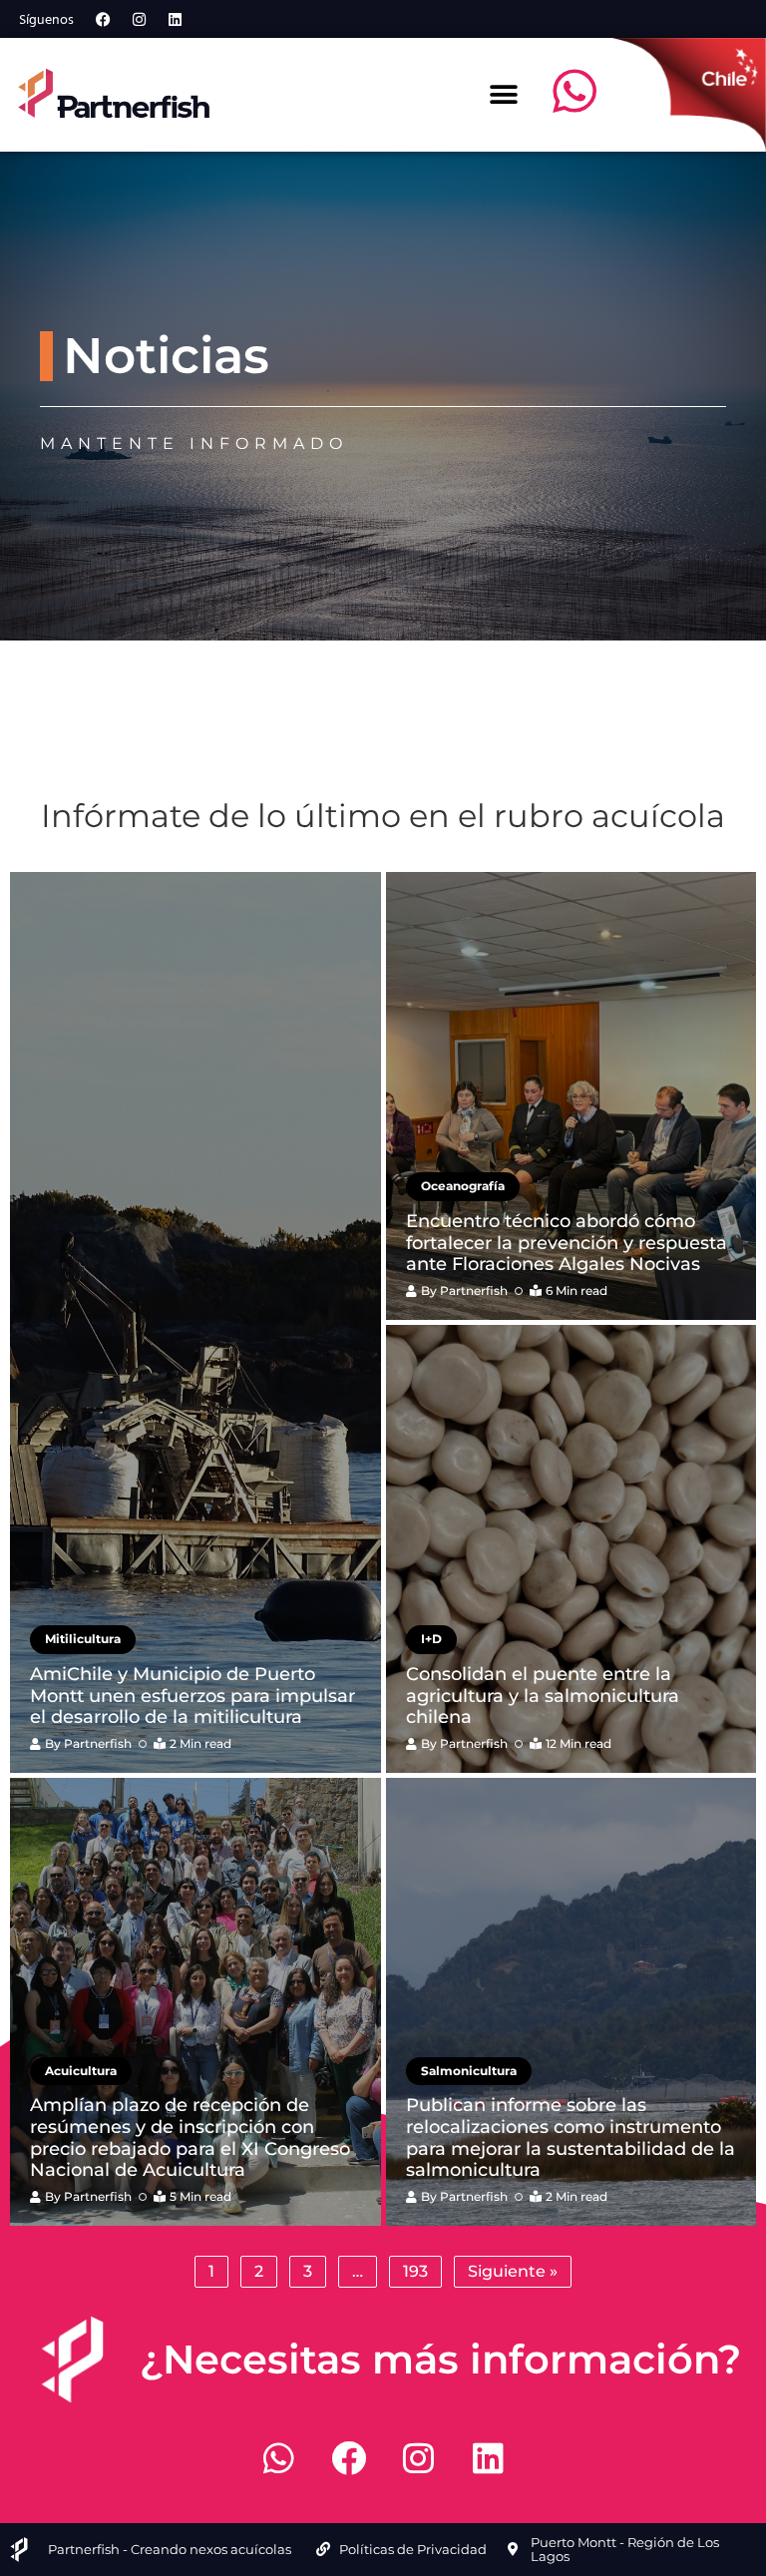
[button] (504, 94)
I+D (431, 1639)
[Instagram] (139, 19)
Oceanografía (463, 1186)
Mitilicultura (83, 1639)
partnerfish (98, 1743)
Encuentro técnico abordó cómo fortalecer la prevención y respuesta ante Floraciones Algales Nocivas (567, 1243)
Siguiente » (513, 2271)
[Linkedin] (175, 19)
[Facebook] (103, 19)
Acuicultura (81, 2071)
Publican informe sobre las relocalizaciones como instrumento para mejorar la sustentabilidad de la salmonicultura (571, 2138)
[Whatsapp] (278, 2458)
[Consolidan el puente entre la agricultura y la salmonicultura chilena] (572, 1549)
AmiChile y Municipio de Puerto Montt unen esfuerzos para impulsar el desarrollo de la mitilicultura (192, 1696)
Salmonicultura (469, 2071)
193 (415, 2271)
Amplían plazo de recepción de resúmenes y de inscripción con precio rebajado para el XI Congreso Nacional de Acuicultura (190, 2138)
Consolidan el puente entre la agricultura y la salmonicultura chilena (543, 1696)
